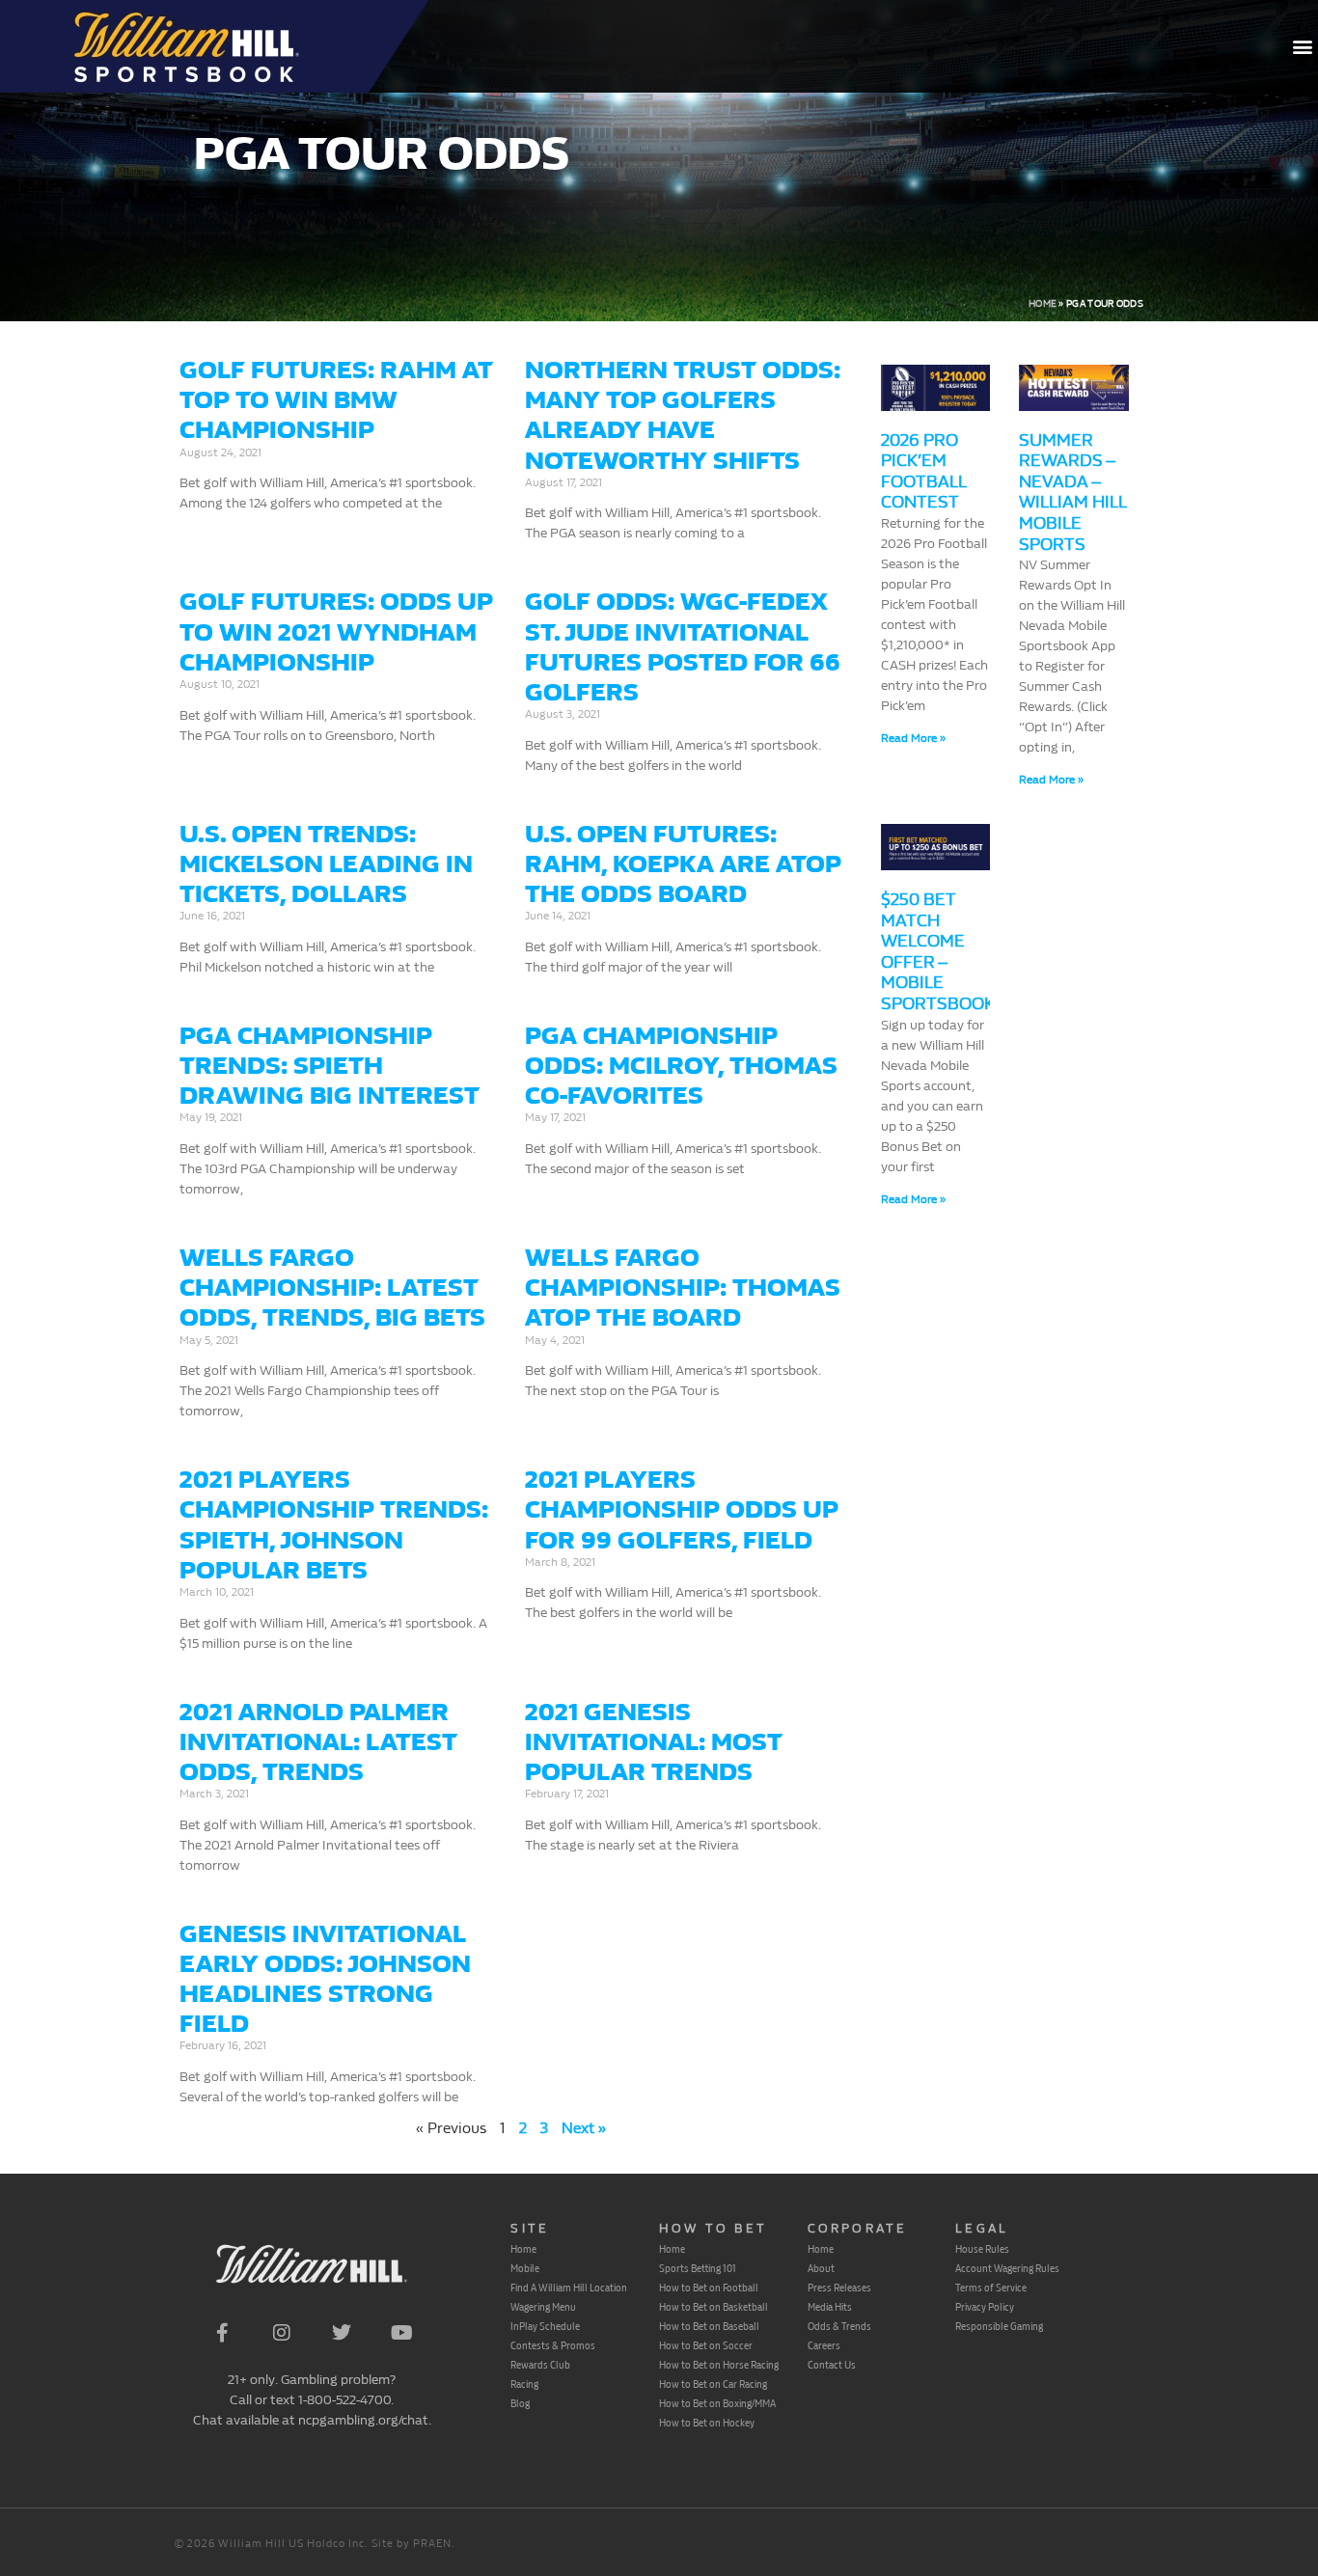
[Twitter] (342, 2333)
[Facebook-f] (222, 2333)
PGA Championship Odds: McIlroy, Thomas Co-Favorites (681, 1066)
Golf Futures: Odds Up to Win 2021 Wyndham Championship (336, 631)
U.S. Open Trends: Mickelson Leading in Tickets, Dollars (326, 864)
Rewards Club (540, 2365)
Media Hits (830, 2307)
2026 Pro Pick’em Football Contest (923, 472)
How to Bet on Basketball (714, 2307)
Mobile (525, 2268)
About (821, 2268)
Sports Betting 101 (698, 2268)
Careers (824, 2345)
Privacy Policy (985, 2307)
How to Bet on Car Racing (713, 2384)
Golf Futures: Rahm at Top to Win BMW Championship (336, 400)
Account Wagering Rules (1007, 2268)
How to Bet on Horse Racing (719, 2365)
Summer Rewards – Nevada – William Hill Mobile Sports (1072, 493)
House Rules (982, 2249)
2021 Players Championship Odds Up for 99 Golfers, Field (682, 1509)
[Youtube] (401, 2333)
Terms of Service (991, 2288)
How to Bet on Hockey (707, 2423)
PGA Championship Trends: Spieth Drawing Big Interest (329, 1066)
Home (1043, 304)
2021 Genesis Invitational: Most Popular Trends (654, 1742)
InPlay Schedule (545, 2326)
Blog (520, 2403)
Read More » (913, 738)
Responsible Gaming (999, 2326)
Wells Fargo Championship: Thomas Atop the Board (683, 1288)
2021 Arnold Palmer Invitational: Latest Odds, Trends (318, 1742)
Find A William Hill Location (569, 2288)
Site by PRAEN (412, 2544)
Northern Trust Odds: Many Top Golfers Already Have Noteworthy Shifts (683, 415)
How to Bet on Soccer (706, 2345)
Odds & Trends (839, 2326)
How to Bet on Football (709, 2288)
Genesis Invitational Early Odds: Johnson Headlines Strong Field (325, 1979)
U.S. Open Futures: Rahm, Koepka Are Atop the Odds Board (683, 864)
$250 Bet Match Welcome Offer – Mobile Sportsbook (938, 952)
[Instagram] (282, 2333)
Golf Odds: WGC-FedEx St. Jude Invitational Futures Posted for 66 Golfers (683, 647)
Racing (524, 2384)
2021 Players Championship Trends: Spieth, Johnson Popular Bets (334, 1525)
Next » (584, 2128)
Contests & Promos (553, 2345)
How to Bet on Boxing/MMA (717, 2403)
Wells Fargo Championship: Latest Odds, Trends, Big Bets (332, 1288)
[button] (1302, 47)
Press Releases (839, 2288)
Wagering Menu (543, 2307)
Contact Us (832, 2365)
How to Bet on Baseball (709, 2326)
